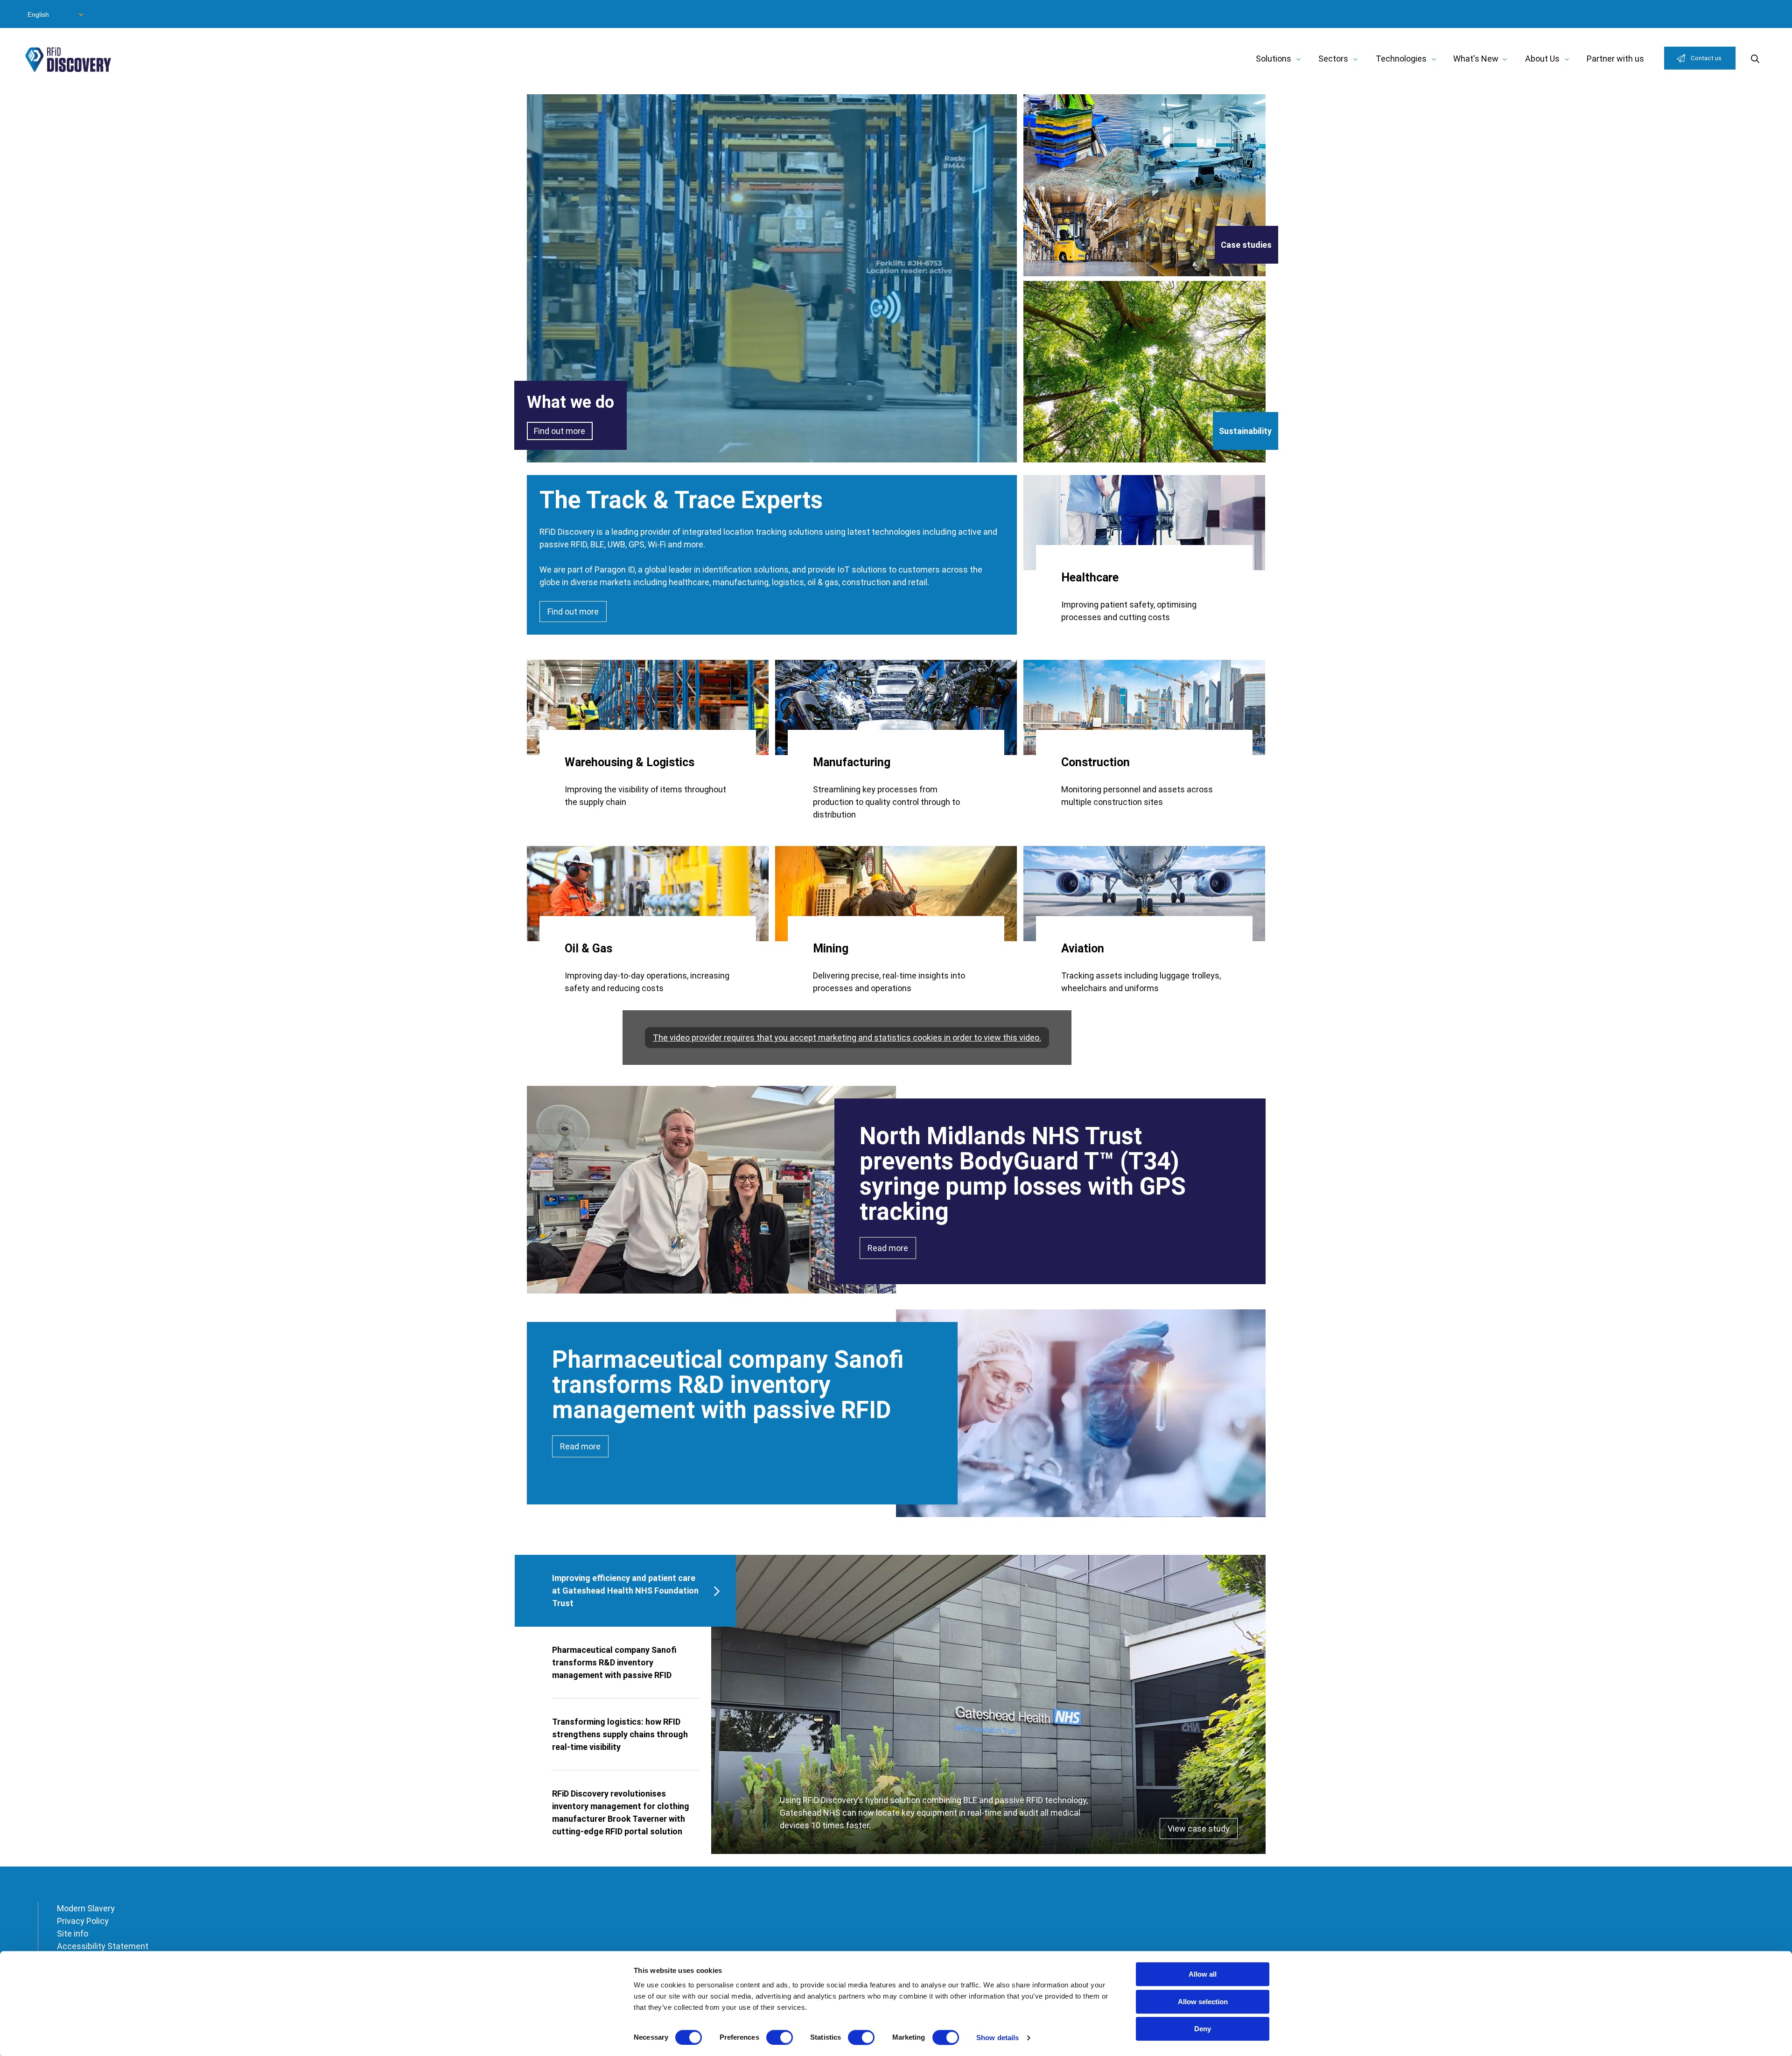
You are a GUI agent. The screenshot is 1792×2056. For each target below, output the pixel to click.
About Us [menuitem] (1542, 59)
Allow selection (1203, 2002)
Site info (73, 1934)
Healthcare (1090, 577)
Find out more (560, 431)
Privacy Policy (83, 1921)
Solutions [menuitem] (1274, 59)
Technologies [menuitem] (1401, 59)
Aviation (1083, 948)
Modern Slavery (86, 1908)
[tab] (626, 1591)
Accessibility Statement (103, 1946)
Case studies (1246, 245)
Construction (1095, 762)
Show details (997, 2038)
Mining (831, 948)
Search (1755, 59)
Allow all (1203, 1974)
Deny (1203, 2029)
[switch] (780, 2037)
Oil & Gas (588, 948)
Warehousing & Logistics (630, 762)
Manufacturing (852, 762)
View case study (1199, 1829)
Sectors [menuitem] (1333, 59)
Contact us (1706, 58)
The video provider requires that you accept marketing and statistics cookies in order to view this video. (847, 1038)
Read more (888, 1248)
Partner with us (1615, 59)
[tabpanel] (988, 1704)
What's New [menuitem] (1476, 59)
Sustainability (1245, 431)
